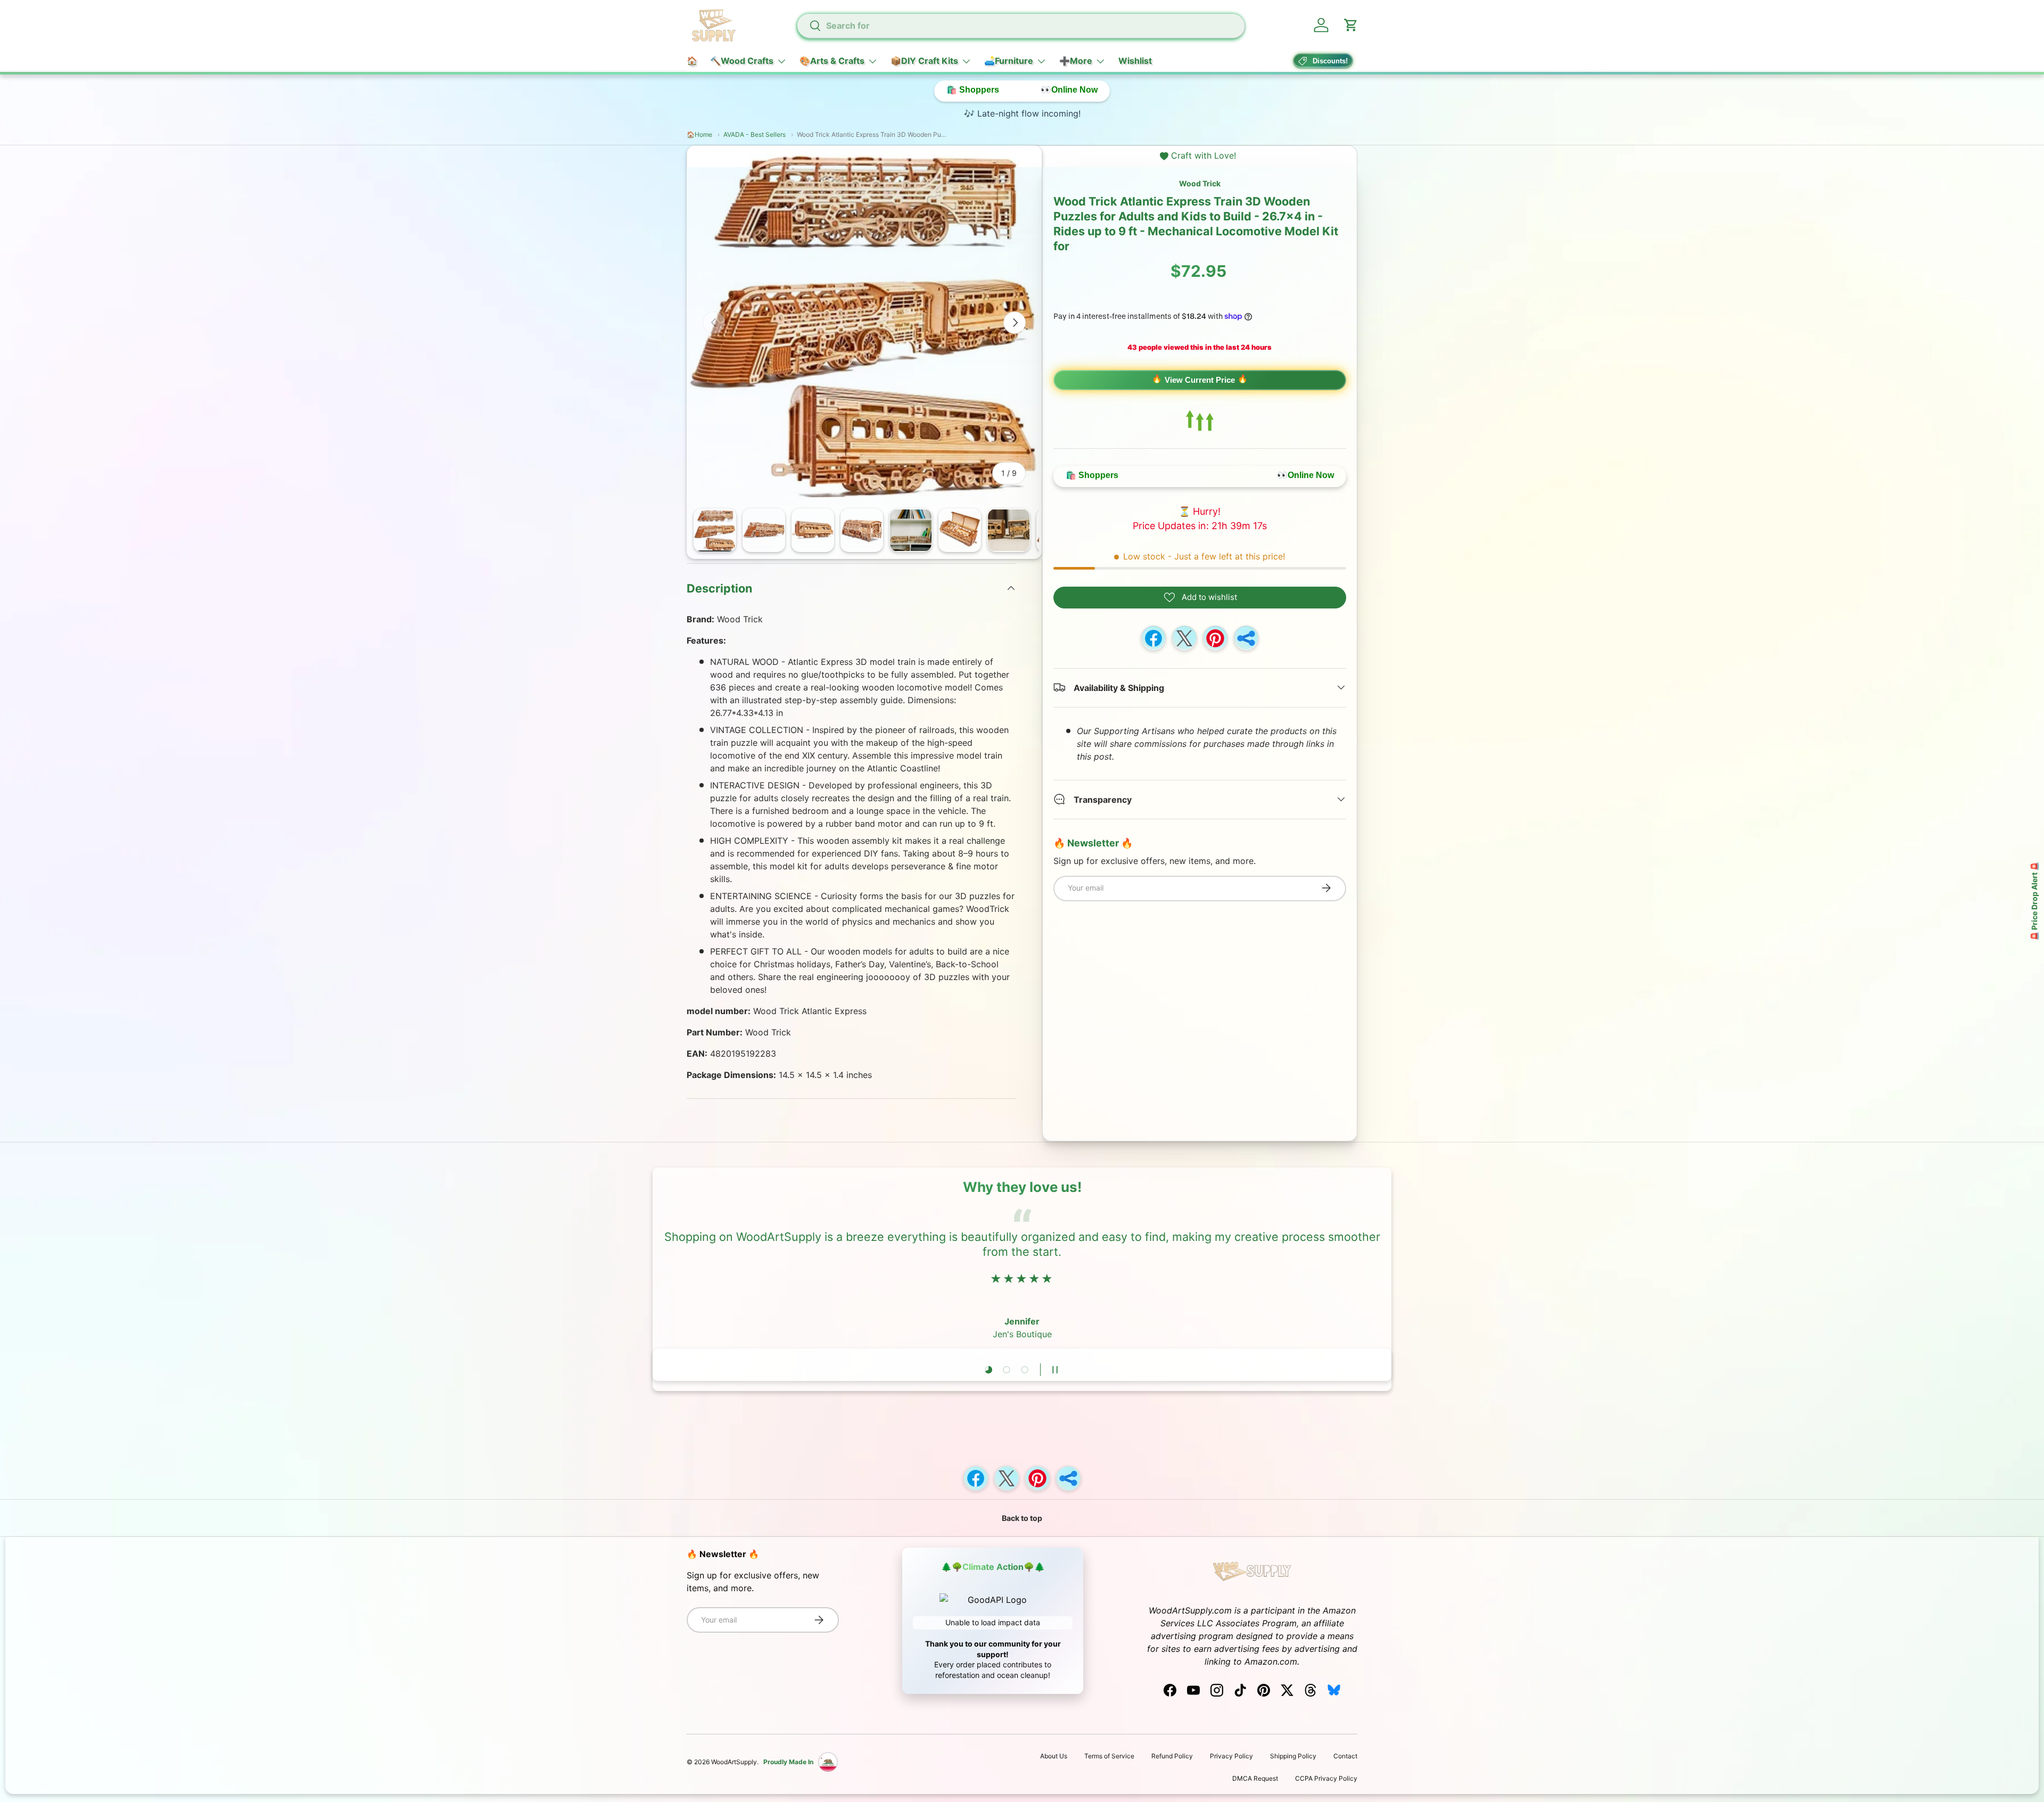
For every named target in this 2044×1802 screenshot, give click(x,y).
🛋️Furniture (1009, 61)
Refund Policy (1172, 1756)
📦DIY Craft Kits (924, 61)
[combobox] (1020, 26)
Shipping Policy (1293, 1756)
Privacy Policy (1231, 1756)
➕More (1076, 61)
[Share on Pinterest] (1215, 638)
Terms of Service (1109, 1756)
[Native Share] (1246, 638)
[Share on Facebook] (1153, 638)
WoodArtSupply (734, 1762)
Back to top (1022, 1518)
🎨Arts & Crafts (832, 61)
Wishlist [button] (1135, 61)
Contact (1345, 1756)
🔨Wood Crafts (742, 61)
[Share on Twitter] (1184, 638)
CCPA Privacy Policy (1326, 1778)
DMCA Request (1255, 1778)
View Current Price (1200, 380)
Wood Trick (1200, 183)
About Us (1054, 1756)
